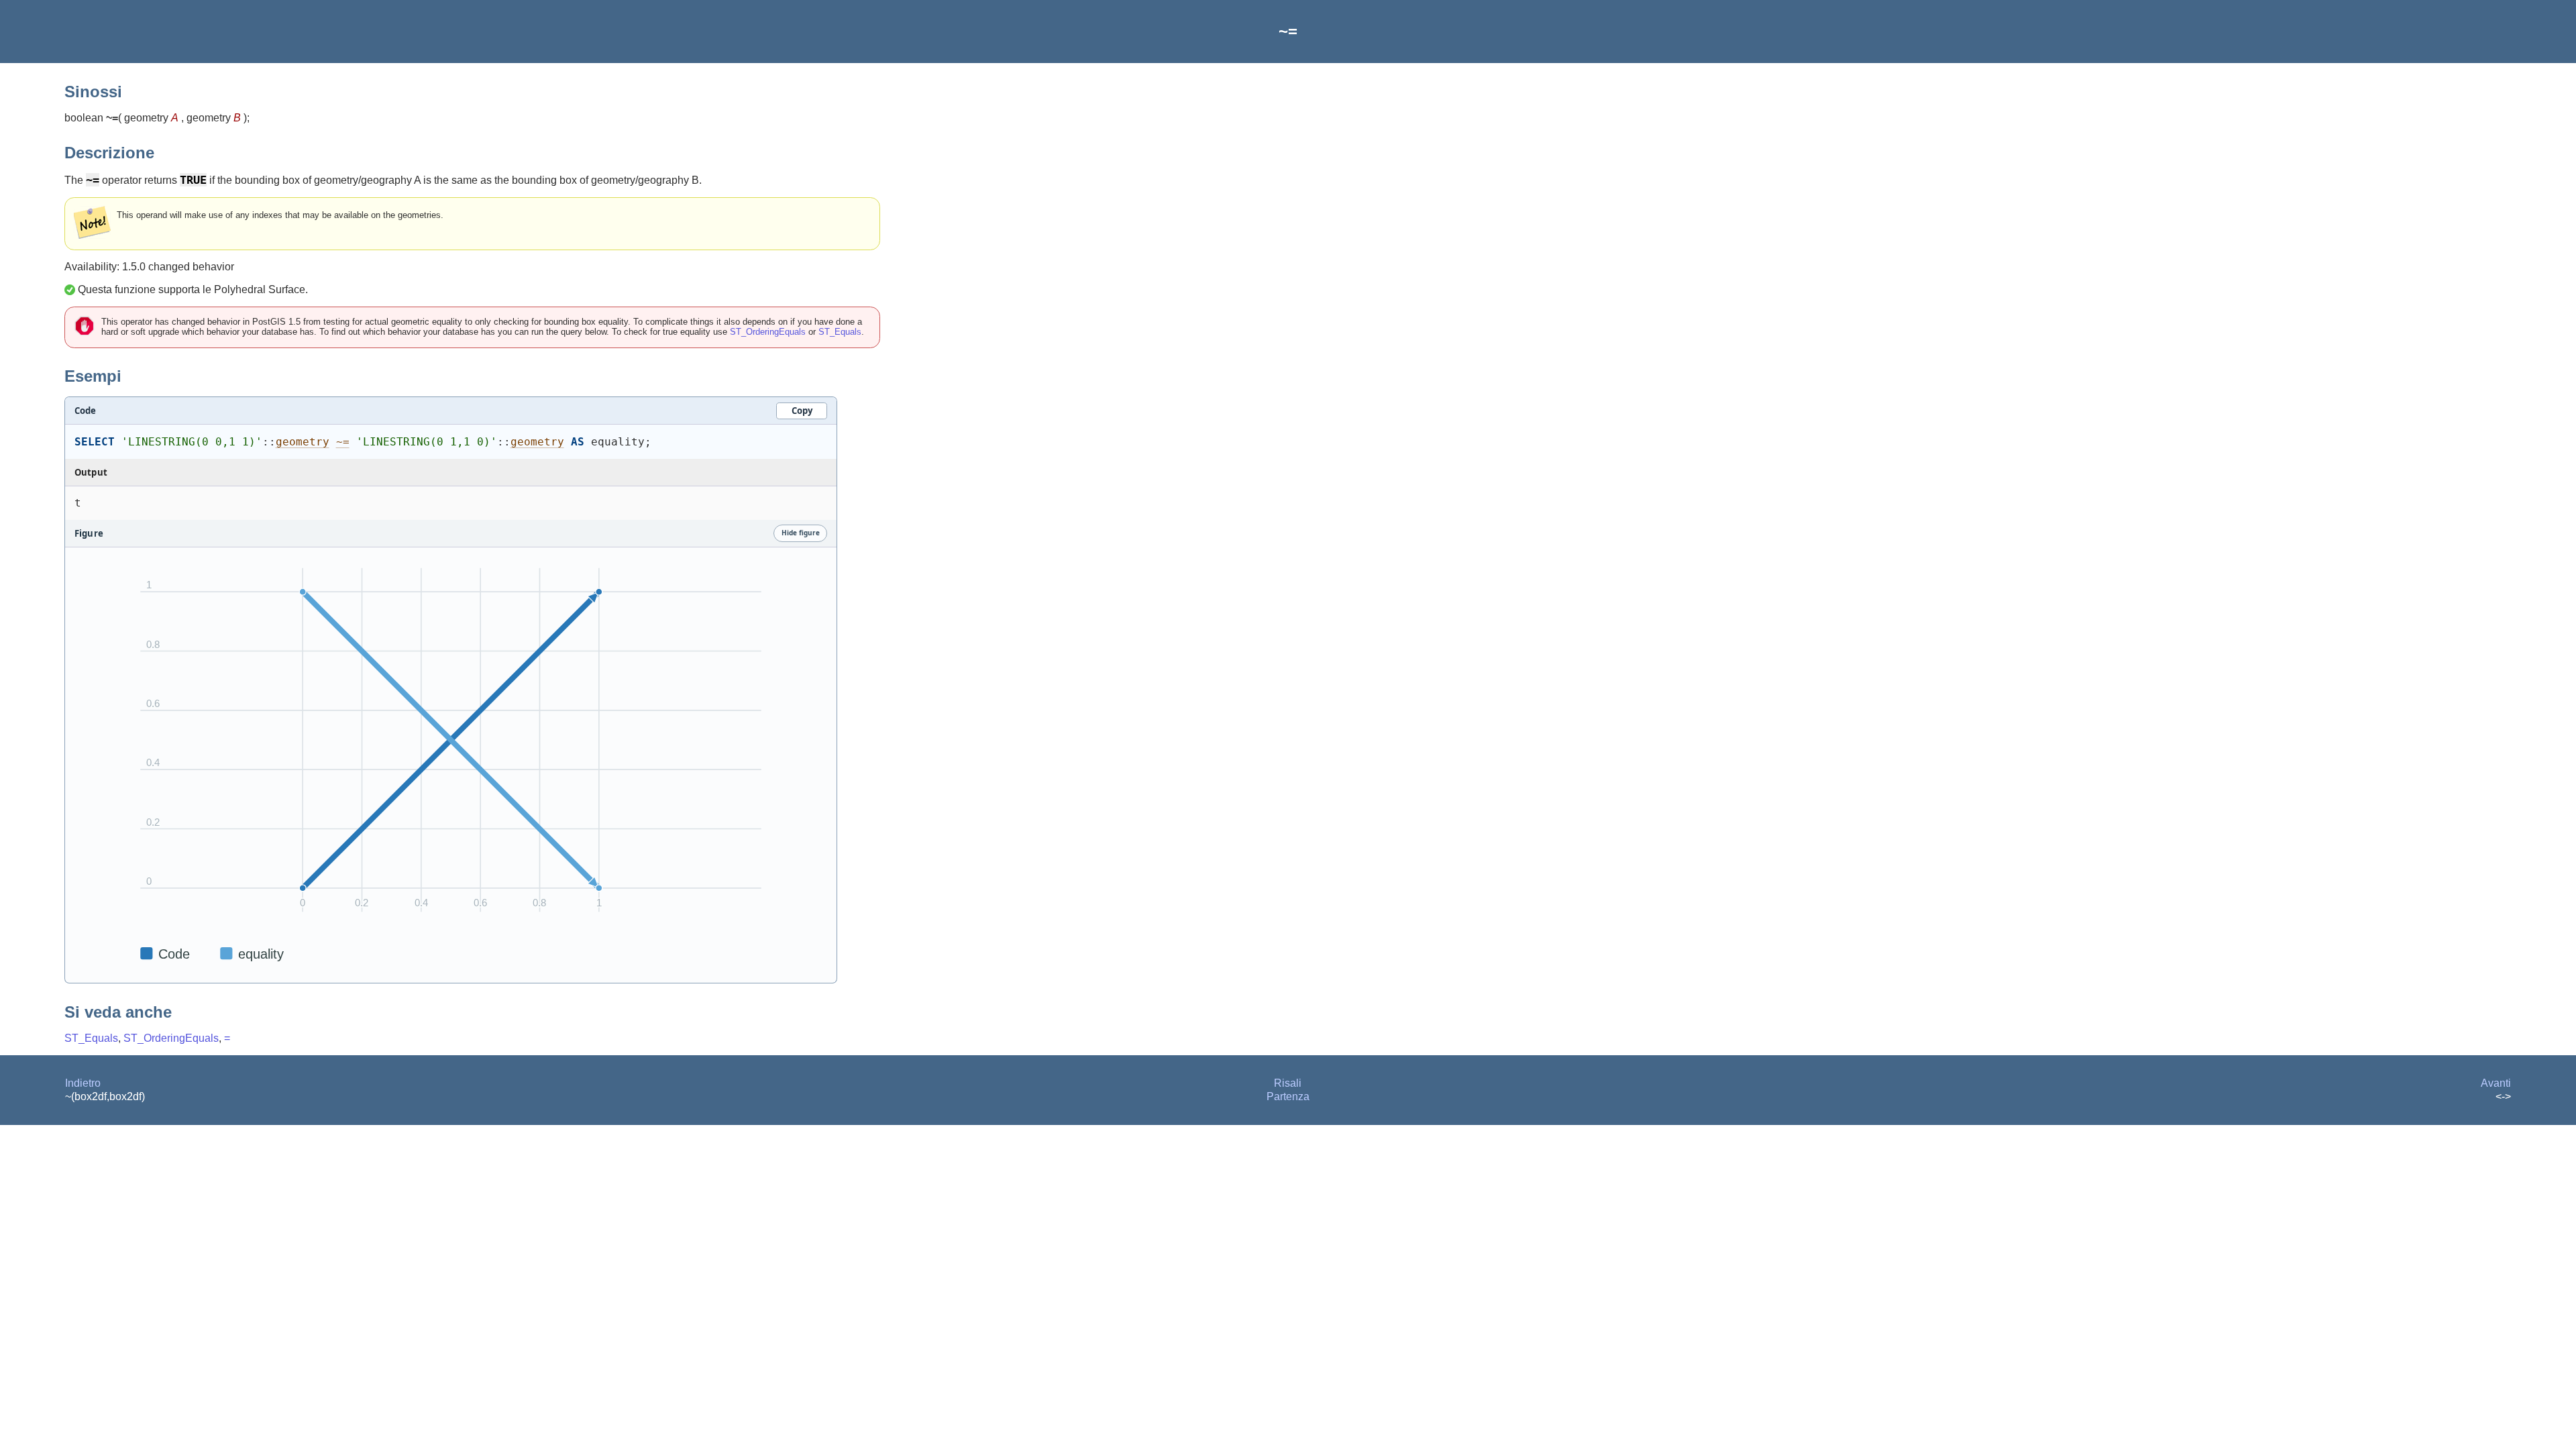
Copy (802, 411)
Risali (1288, 1083)
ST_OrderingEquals (768, 332)
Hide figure (801, 533)
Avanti (2496, 1083)
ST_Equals (840, 332)
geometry (303, 442)
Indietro (83, 1083)
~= (343, 442)
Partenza (1288, 1096)
